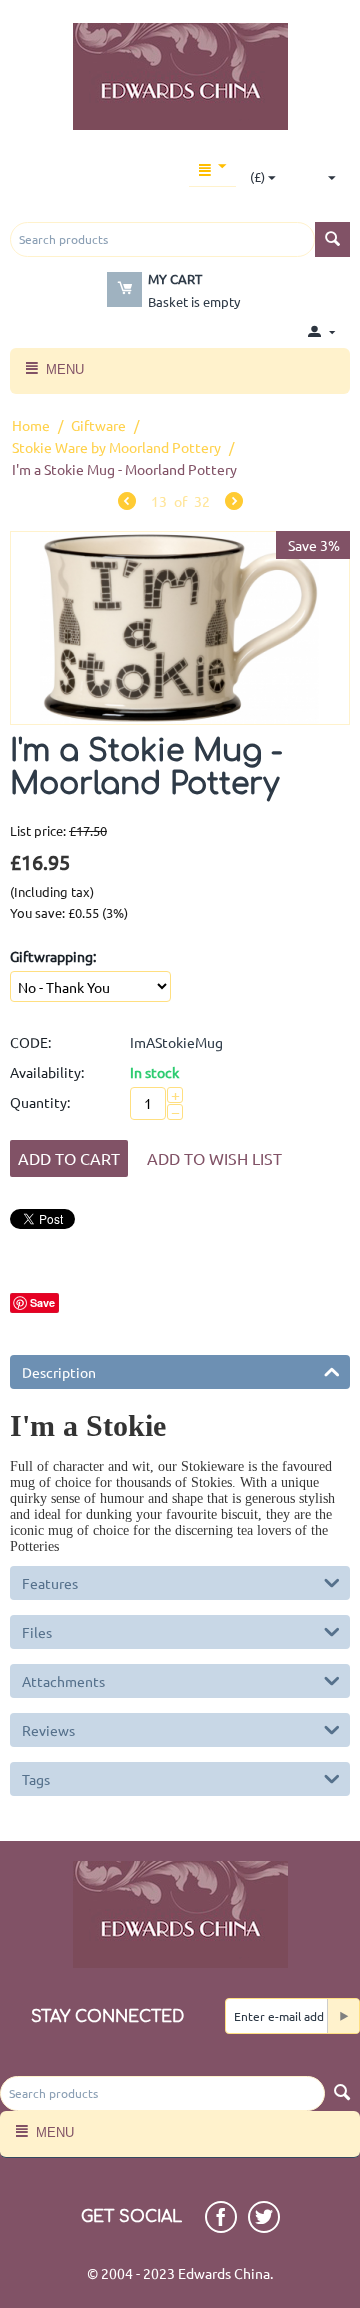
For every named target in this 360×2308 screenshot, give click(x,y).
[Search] (332, 239)
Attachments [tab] (63, 1681)
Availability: (47, 1072)
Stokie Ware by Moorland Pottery (116, 447)
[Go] (343, 2016)
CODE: (30, 1042)
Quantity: (40, 1102)
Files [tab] (37, 1632)
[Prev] (127, 503)
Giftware (98, 425)
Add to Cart (69, 1158)
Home (31, 425)
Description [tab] (59, 1372)
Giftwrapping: (53, 956)
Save (42, 1302)
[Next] (234, 503)
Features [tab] (50, 1583)
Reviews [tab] (48, 1730)
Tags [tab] (36, 1779)
